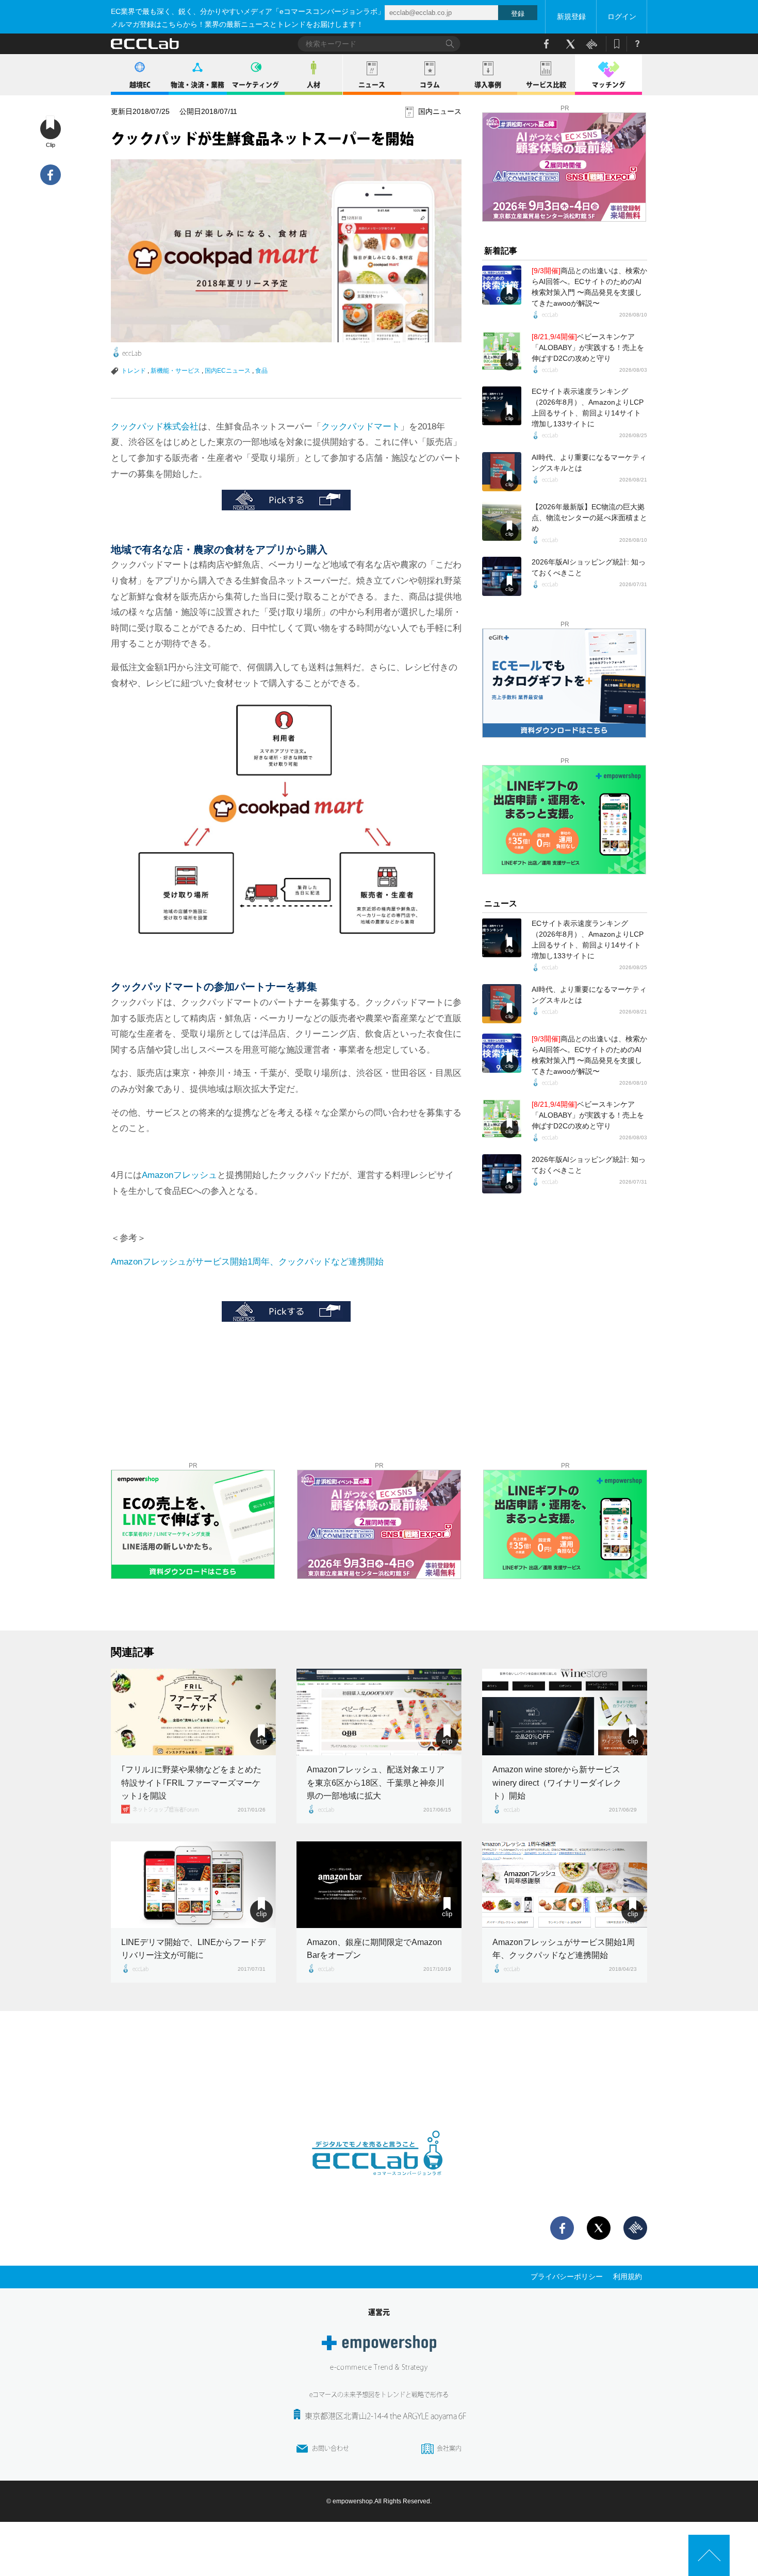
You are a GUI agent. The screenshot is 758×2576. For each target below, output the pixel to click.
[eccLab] (379, 2184)
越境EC (140, 85)
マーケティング (256, 85)
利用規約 (628, 2276)
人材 (314, 85)
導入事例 (488, 85)
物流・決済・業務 (197, 85)
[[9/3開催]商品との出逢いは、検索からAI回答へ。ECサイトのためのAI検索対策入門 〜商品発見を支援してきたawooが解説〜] (502, 285)
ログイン (622, 16)
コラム (430, 85)
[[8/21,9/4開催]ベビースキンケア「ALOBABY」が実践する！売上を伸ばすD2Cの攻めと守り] (502, 351)
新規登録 (571, 16)
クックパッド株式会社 (155, 427)
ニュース (372, 85)
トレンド (134, 371)
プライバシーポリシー (567, 2276)
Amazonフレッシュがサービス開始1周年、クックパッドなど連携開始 (247, 1262)
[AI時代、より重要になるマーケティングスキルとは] (502, 472)
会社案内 (449, 2448)
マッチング (609, 85)
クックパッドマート (361, 427)
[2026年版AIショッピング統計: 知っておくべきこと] (502, 576)
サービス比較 (546, 85)
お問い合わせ (331, 2448)
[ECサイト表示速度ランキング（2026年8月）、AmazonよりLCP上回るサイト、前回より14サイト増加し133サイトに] (502, 406)
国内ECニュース (228, 371)
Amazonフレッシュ (179, 1175)
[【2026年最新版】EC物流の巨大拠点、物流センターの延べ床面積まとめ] (502, 521)
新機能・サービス (175, 371)
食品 (261, 371)
